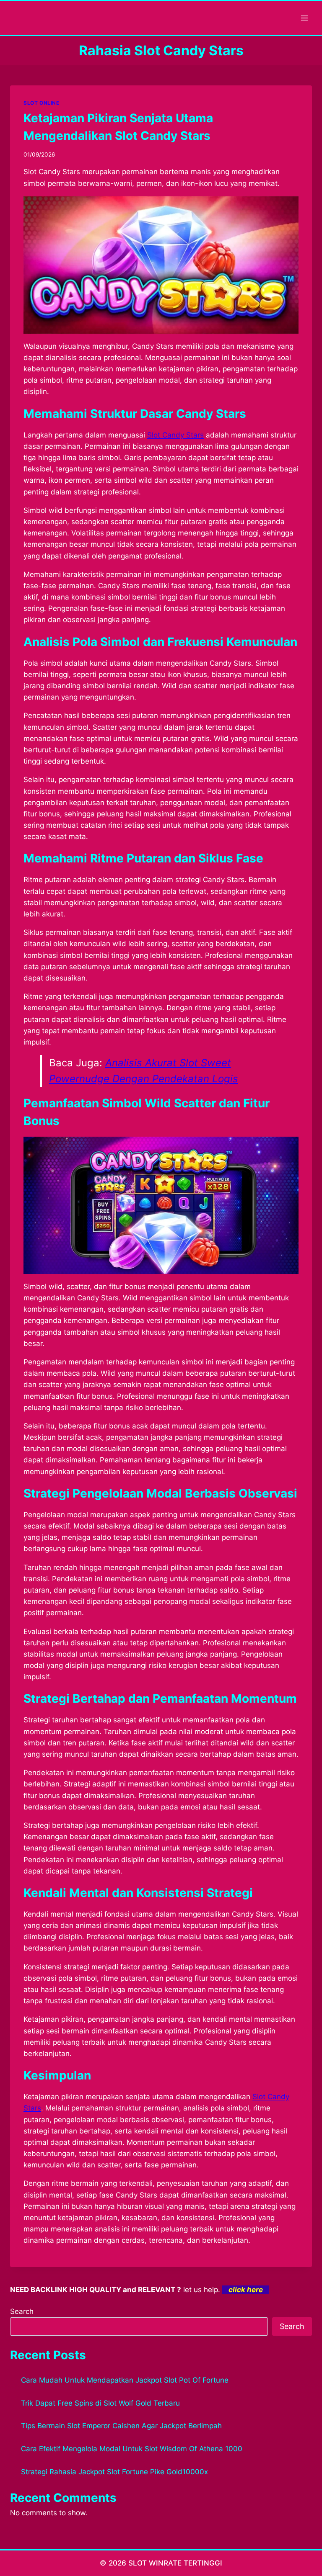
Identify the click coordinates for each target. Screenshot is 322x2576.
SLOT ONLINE (42, 103)
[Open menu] (304, 18)
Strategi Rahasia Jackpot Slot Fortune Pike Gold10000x (114, 2472)
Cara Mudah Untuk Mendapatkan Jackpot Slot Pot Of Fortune (125, 2380)
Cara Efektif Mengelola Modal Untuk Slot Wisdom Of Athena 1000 (132, 2449)
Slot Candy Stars (175, 435)
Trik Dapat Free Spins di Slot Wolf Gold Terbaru (100, 2403)
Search (22, 2311)
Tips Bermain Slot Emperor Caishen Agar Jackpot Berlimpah (121, 2426)
